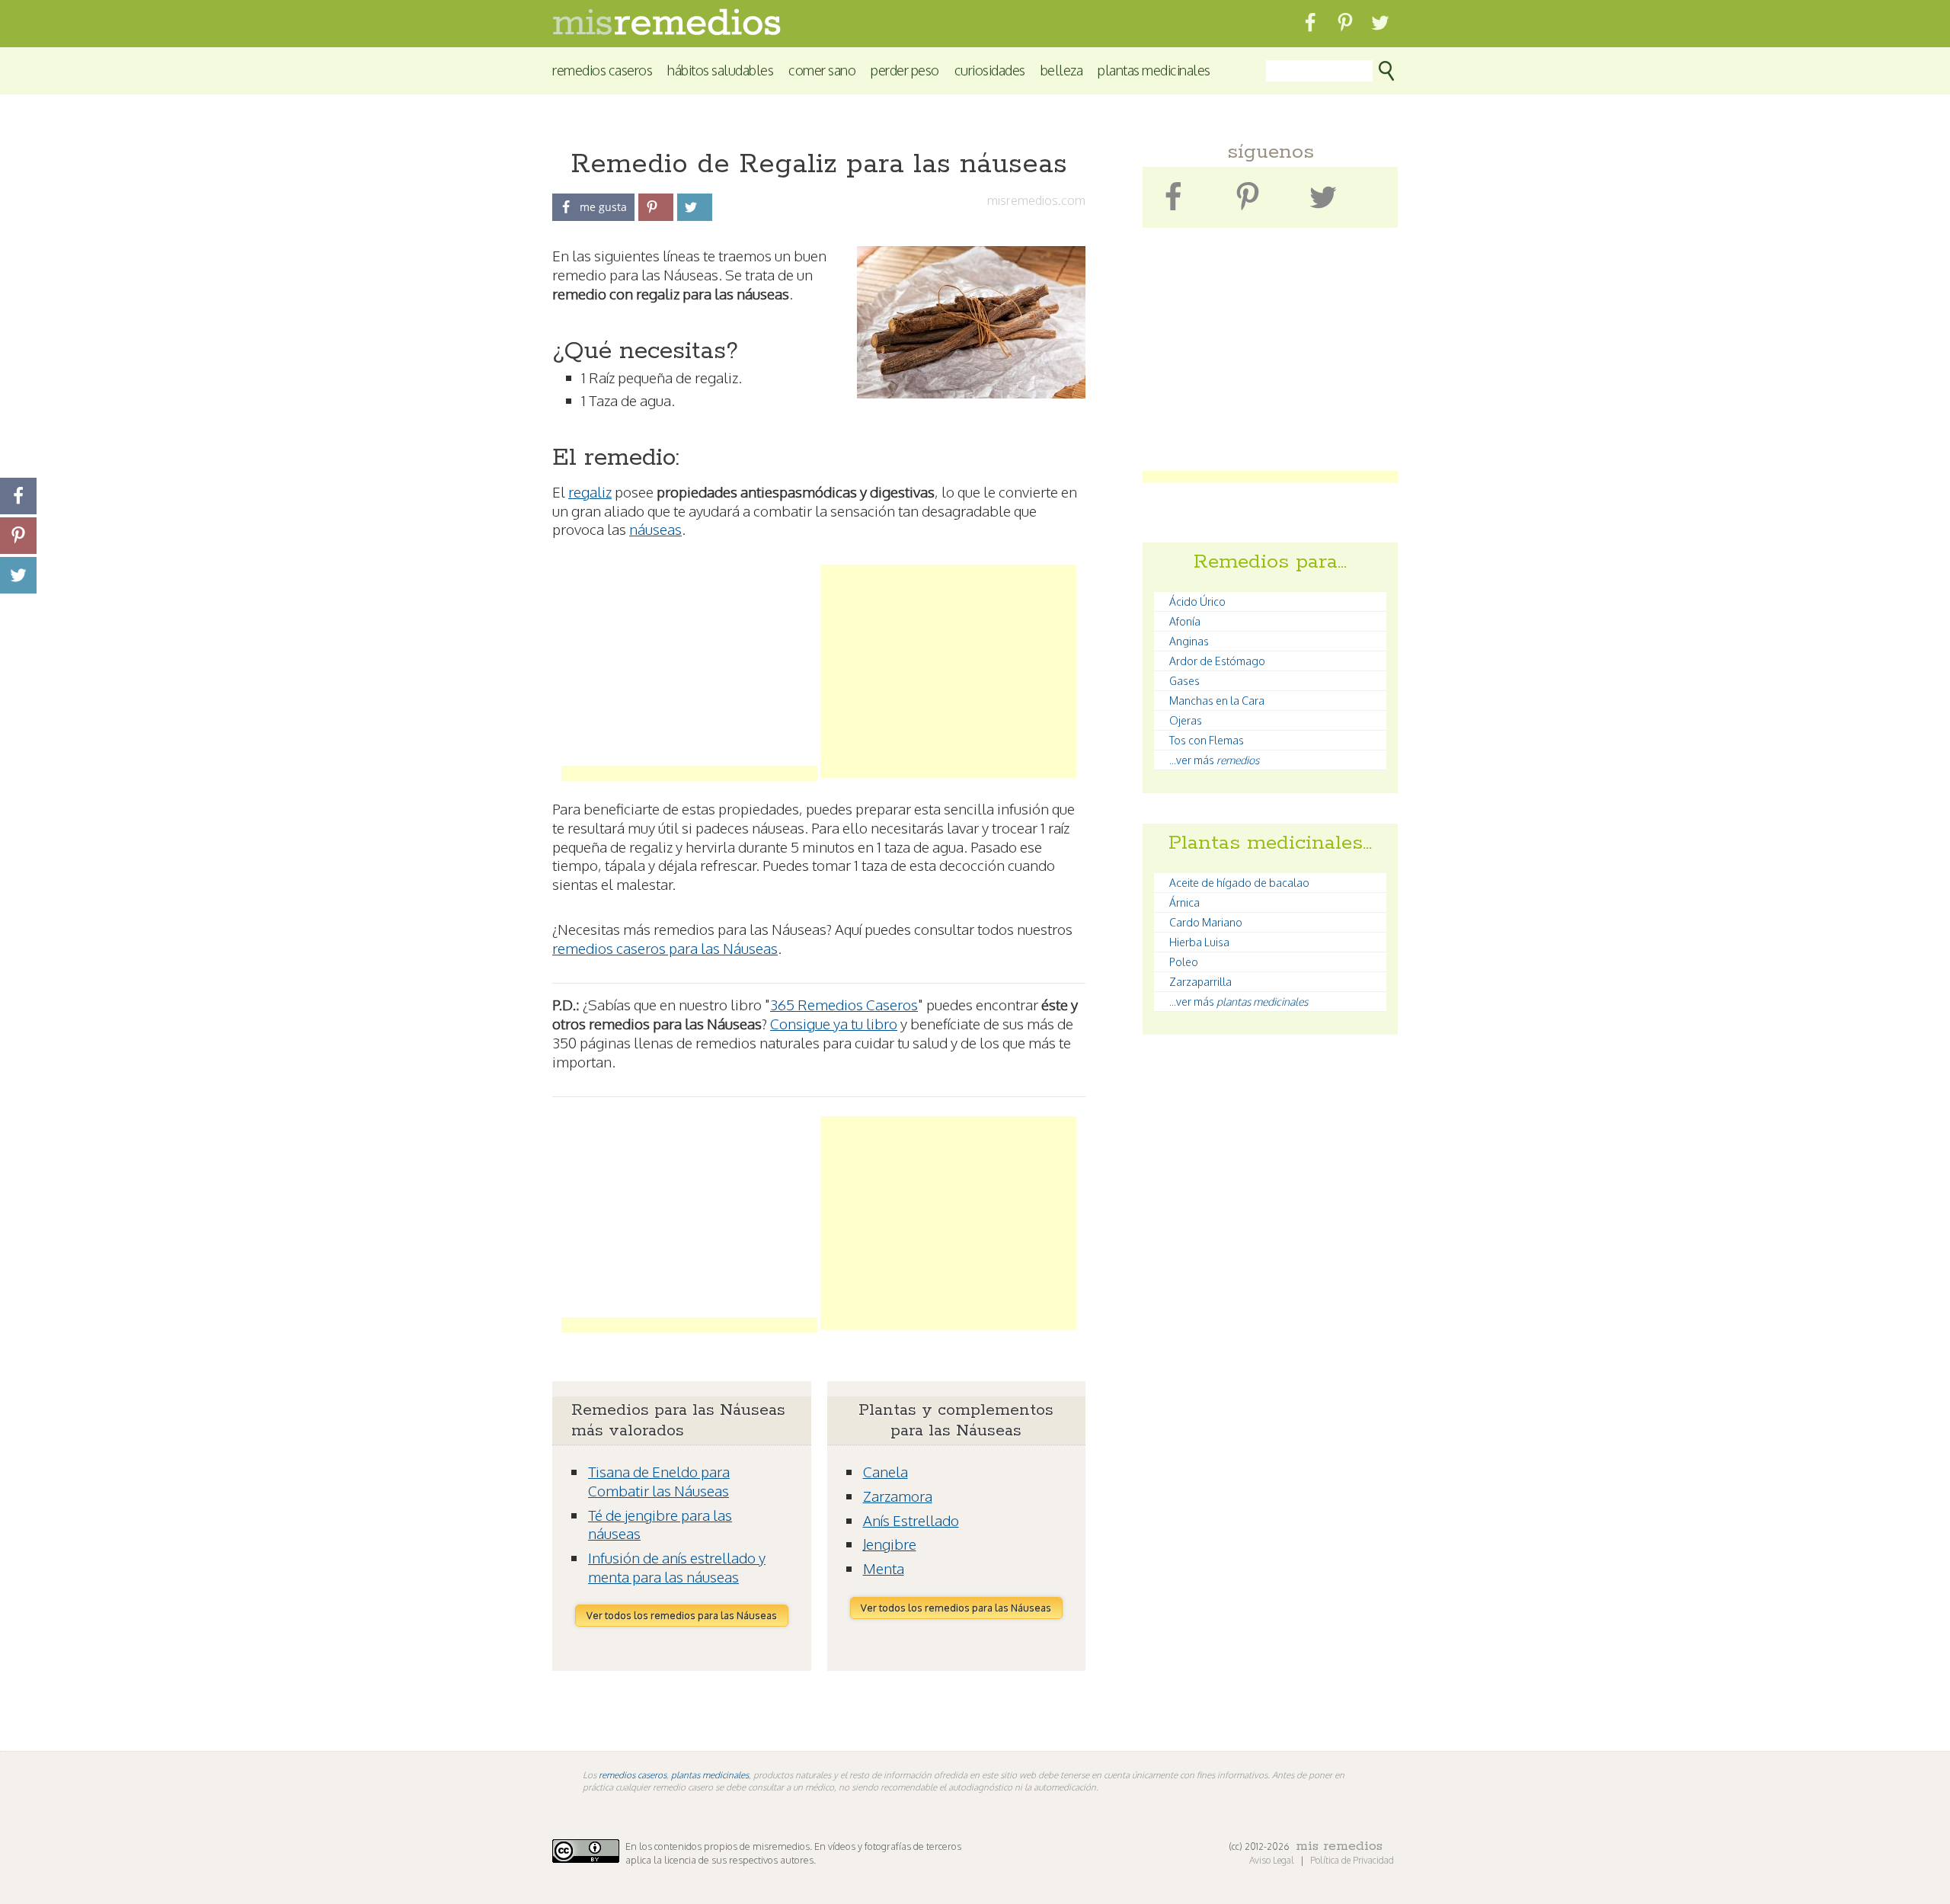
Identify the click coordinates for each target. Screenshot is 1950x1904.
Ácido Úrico (1197, 602)
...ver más (1214, 760)
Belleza (1062, 70)
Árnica (1184, 902)
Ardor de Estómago (1217, 661)
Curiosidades (990, 70)
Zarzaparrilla (1200, 982)
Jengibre (890, 1544)
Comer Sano (822, 70)
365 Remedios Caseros (844, 1004)
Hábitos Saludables (720, 70)
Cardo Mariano (1206, 922)
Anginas (1189, 641)
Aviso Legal (1273, 1860)
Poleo (1184, 962)
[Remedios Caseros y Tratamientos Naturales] (667, 31)
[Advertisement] (689, 671)
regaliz (590, 491)
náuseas (655, 529)
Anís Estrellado (911, 1520)
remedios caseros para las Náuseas (665, 948)
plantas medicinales (710, 1775)
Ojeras (1186, 720)
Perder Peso (905, 70)
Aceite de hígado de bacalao (1239, 883)
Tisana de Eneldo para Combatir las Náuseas (659, 1481)
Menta (884, 1568)
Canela (885, 1471)
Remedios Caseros (602, 70)
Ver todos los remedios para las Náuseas (682, 1615)
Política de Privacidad (1352, 1860)
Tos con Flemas (1207, 740)
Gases (1184, 681)
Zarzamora (898, 1496)
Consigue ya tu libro (834, 1023)
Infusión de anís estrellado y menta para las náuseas (677, 1567)
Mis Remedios (1339, 1846)
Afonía (1185, 621)
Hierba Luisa (1199, 942)
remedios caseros (633, 1775)
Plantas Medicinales (1154, 70)
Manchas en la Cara (1217, 701)
